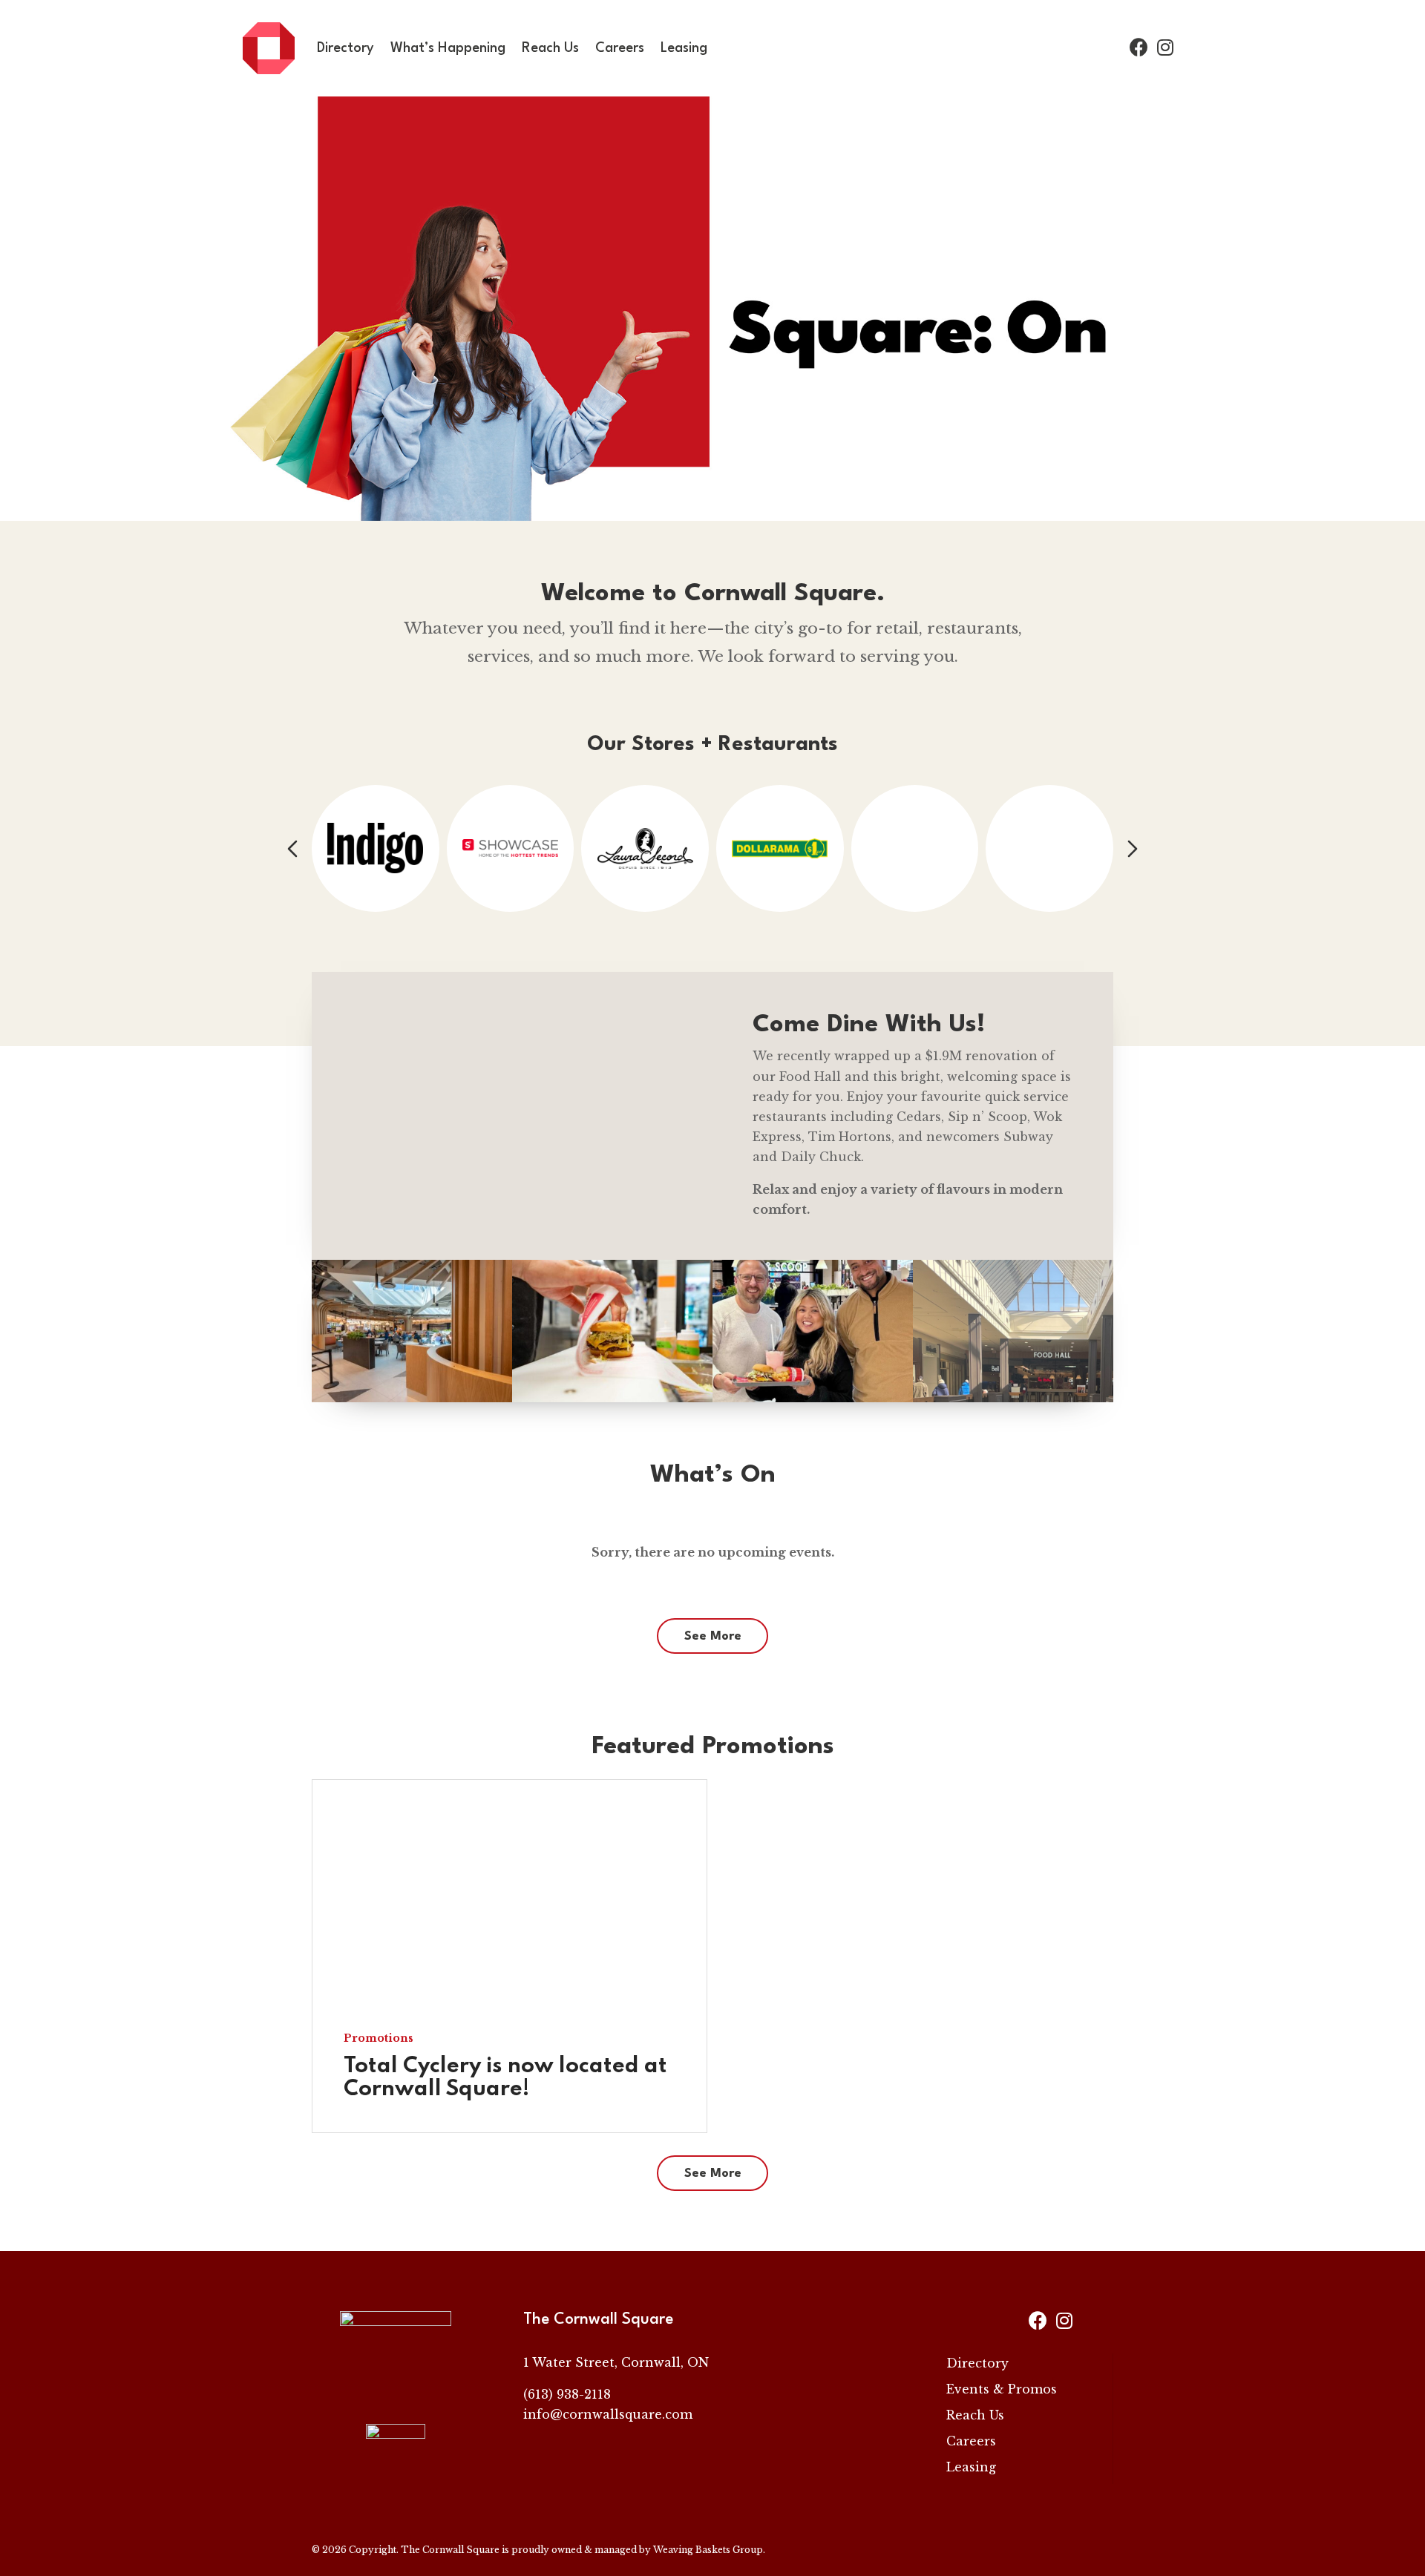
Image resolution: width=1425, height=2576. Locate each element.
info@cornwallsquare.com (608, 2414)
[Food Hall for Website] (1013, 1398)
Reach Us (550, 48)
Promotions (379, 2039)
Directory (345, 48)
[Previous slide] (292, 849)
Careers (620, 48)
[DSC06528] (612, 1398)
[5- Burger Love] (813, 1398)
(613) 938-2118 (567, 2394)
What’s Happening (448, 48)
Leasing (684, 48)
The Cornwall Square (450, 2550)
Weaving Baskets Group (708, 2550)
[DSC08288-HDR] (412, 1398)
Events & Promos (1002, 2389)
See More (713, 1636)
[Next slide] (1133, 849)
